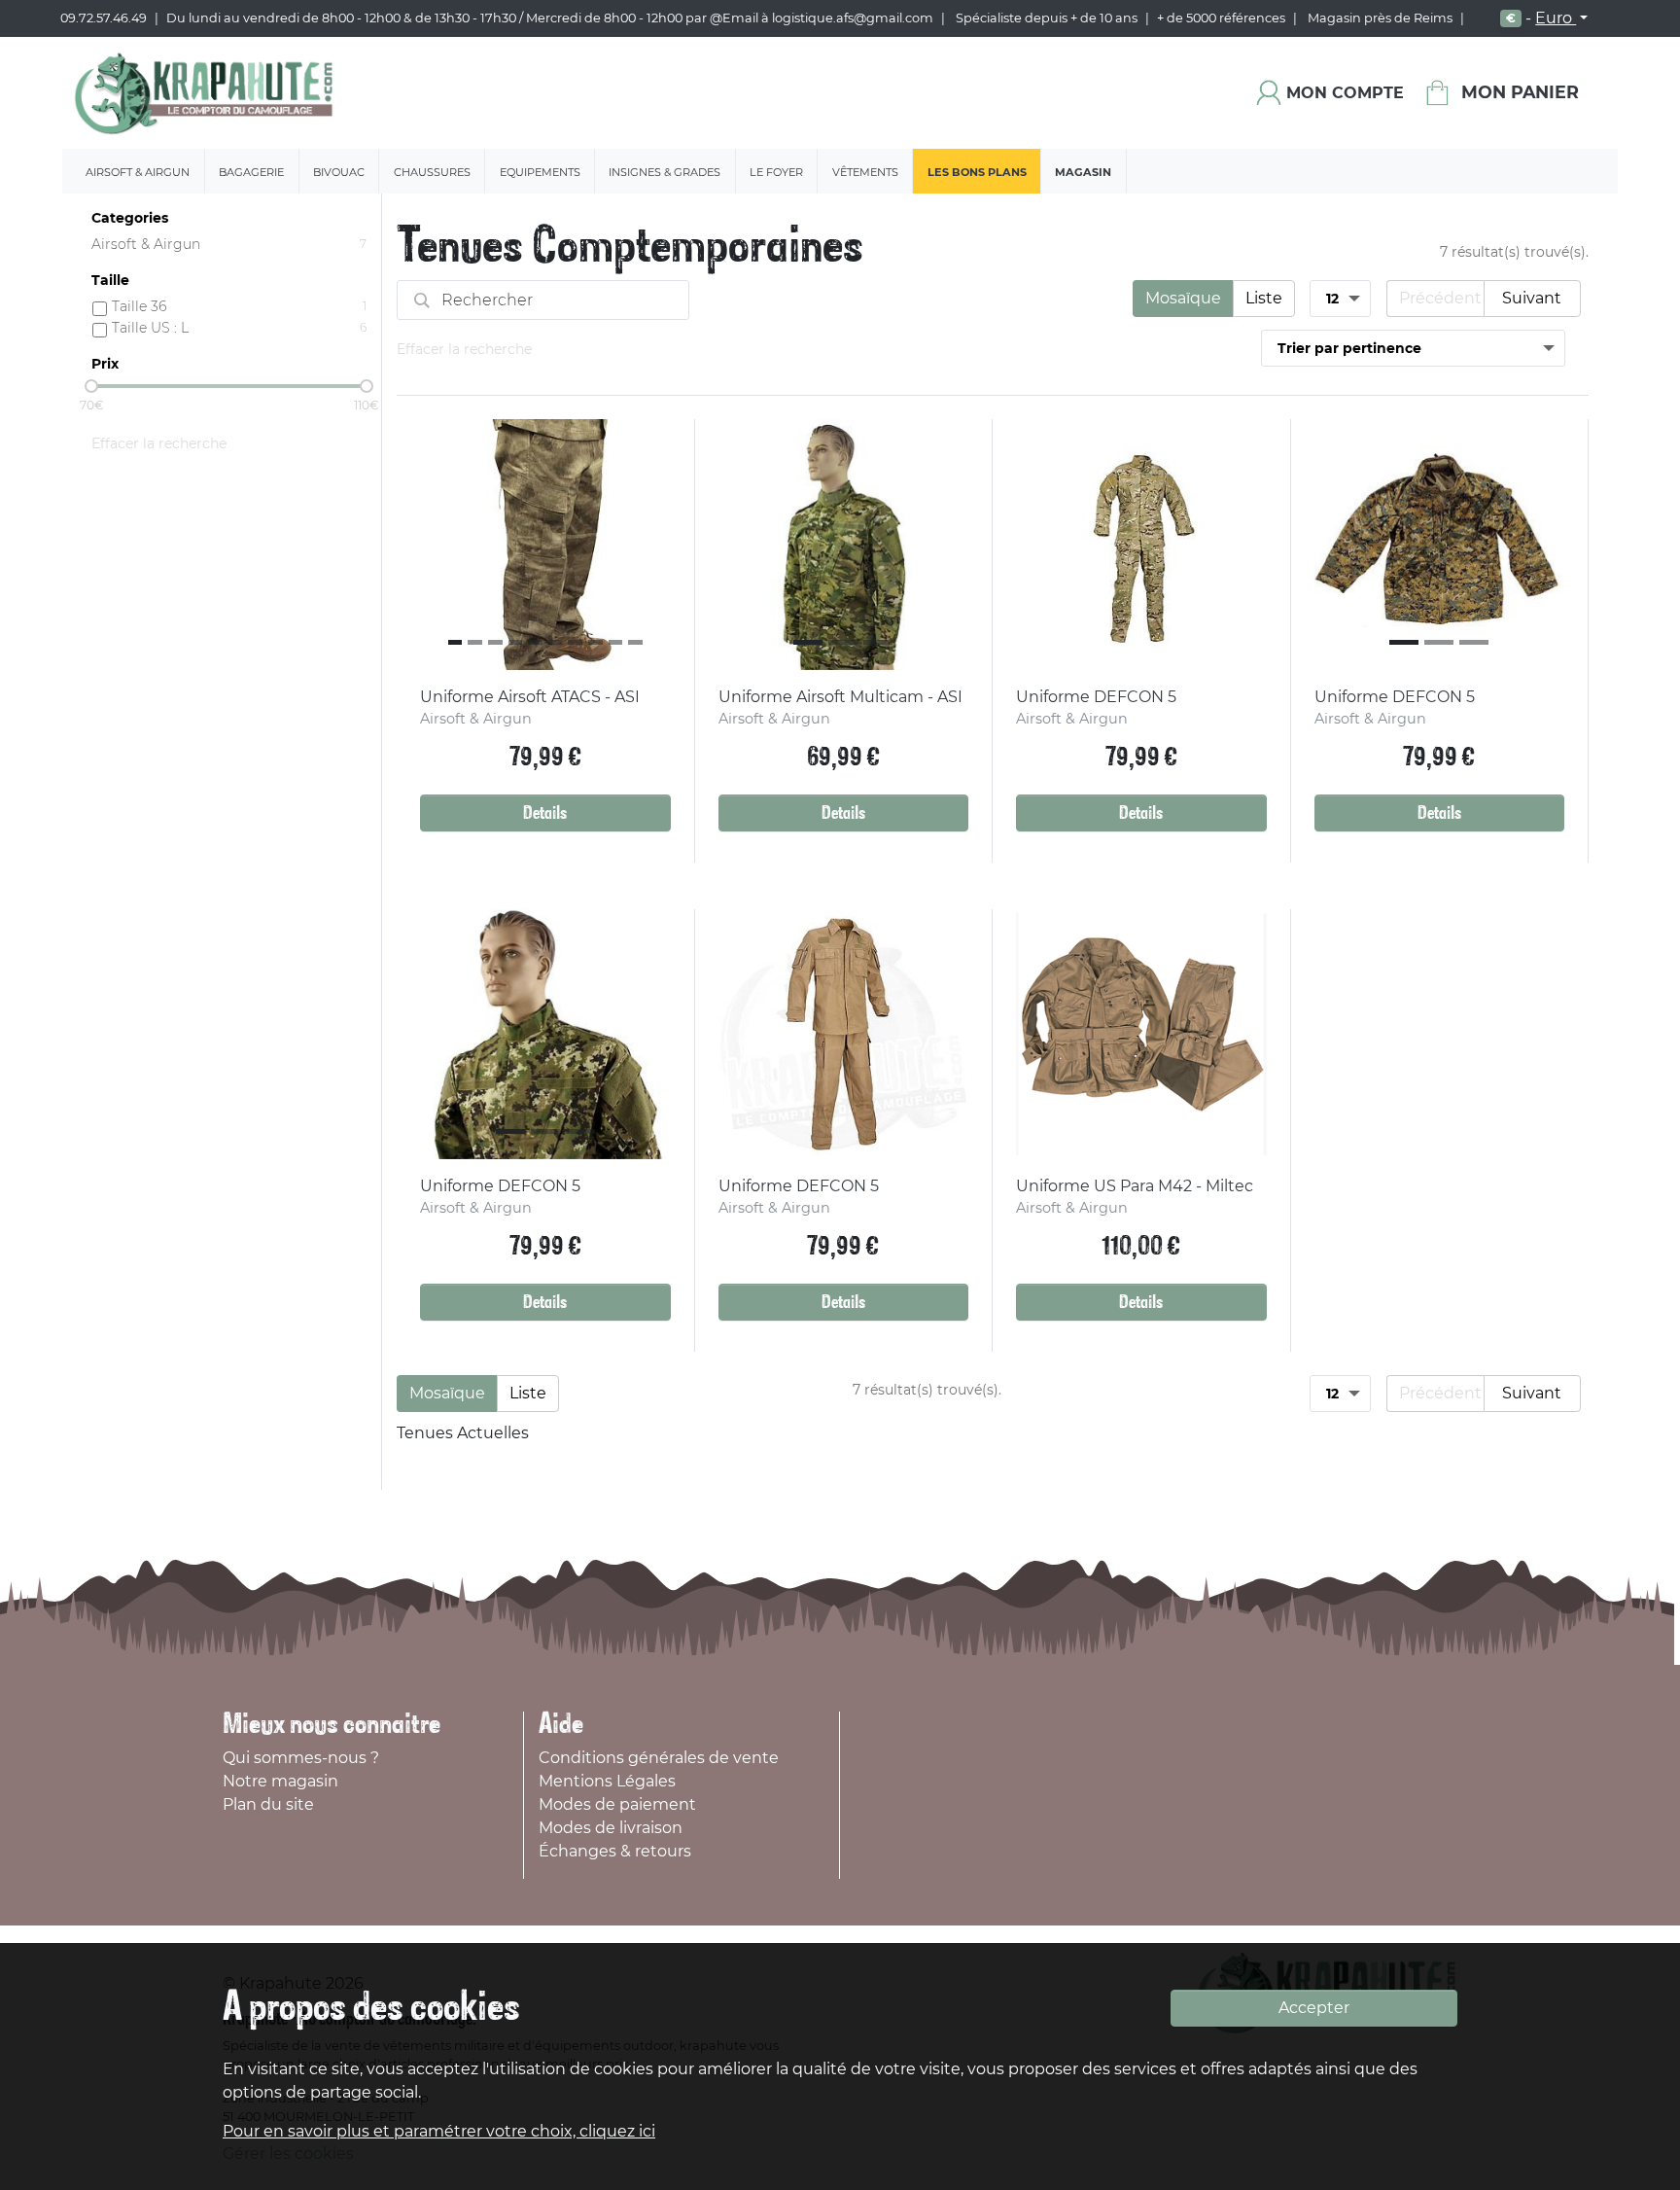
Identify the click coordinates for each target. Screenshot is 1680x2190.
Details (545, 813)
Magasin (1083, 172)
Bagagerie (251, 172)
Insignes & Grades (665, 172)
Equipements (540, 172)
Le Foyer (776, 172)
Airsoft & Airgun (138, 172)
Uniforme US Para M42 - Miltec (1135, 1186)
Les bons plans (977, 172)
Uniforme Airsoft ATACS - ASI (530, 697)
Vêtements (865, 172)
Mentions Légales (607, 1781)
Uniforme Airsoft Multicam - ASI (840, 697)
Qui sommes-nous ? (301, 1758)
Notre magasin (280, 1781)
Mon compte (1345, 93)
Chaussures (432, 172)
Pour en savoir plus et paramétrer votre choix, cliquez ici (439, 2131)
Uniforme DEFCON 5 (1096, 697)
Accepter (1314, 2008)
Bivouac (339, 172)
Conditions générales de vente (659, 1758)
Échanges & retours (615, 1851)
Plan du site (268, 1804)
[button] (433, 545)
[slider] (91, 386)
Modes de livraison (611, 1828)
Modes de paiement (617, 1804)
